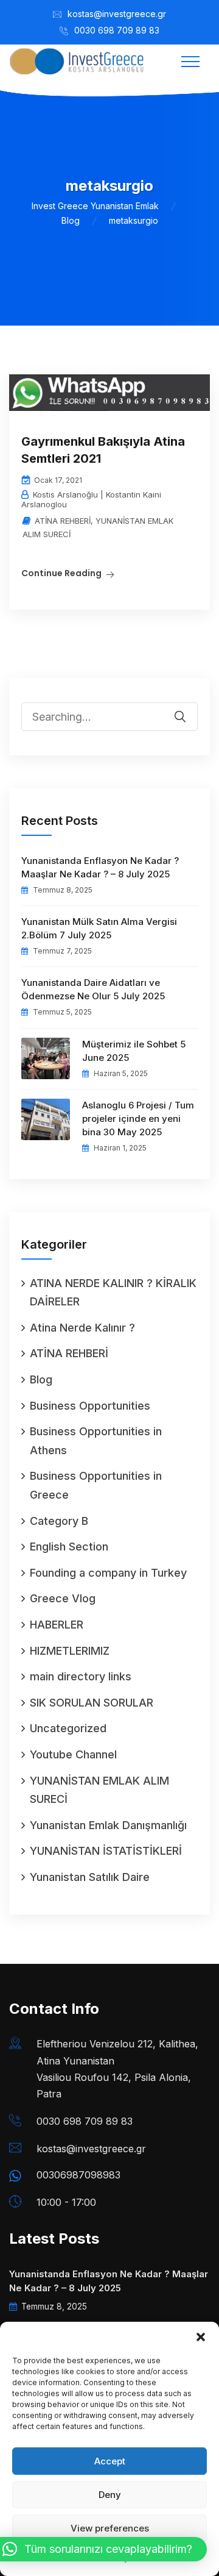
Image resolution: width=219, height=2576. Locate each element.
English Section (69, 1547)
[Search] (188, 708)
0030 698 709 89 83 (117, 30)
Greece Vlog (63, 1598)
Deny (110, 2495)
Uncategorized (68, 1728)
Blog (41, 1379)
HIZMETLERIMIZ (70, 1651)
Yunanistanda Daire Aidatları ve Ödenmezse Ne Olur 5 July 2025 (93, 989)
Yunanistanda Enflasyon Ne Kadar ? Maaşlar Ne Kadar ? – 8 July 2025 (100, 867)
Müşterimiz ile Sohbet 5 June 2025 (134, 1051)
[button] (201, 2337)
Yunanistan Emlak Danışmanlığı (108, 1825)
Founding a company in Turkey (108, 1573)
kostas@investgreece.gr (117, 14)
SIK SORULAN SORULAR (92, 1703)
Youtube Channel (73, 1754)
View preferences (110, 2528)
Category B (59, 1521)
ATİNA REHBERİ (63, 521)
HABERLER (57, 1625)
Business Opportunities (90, 1406)
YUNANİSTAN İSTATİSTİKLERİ (106, 1851)
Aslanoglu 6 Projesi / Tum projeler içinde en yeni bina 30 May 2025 (138, 1119)
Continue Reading (61, 573)
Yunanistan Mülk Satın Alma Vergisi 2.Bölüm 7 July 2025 (99, 928)
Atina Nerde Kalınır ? (82, 1328)
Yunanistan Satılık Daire (90, 1877)
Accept (110, 2461)
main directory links (81, 1676)
